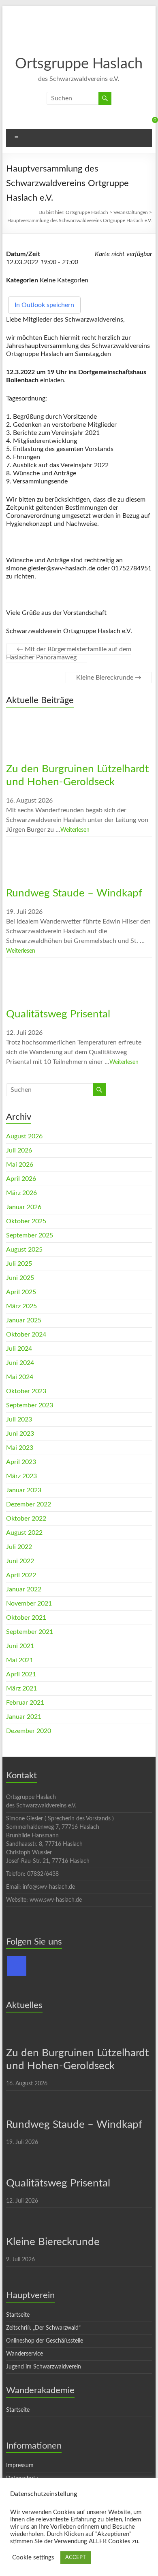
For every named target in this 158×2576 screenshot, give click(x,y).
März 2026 (21, 1193)
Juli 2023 (19, 1419)
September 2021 (30, 1632)
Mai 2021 (20, 1660)
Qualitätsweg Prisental (58, 1014)
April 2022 (21, 1575)
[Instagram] (17, 1966)
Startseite (18, 2315)
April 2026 (21, 1179)
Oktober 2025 (26, 1221)
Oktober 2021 (26, 1618)
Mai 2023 (20, 1448)
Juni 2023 (20, 1434)
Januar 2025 (24, 1320)
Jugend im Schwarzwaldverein (44, 2367)
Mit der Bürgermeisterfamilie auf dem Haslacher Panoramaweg (69, 653)
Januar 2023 (24, 1490)
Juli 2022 (19, 1547)
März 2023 (21, 1476)
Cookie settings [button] (33, 2558)
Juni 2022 (20, 1561)
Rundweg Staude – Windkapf (74, 893)
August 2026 (24, 1136)
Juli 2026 (19, 1150)
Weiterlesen (75, 830)
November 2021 (29, 1604)
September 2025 (30, 1235)
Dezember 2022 (29, 1504)
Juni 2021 (20, 1646)
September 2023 (30, 1405)
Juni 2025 (20, 1278)
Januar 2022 (24, 1589)
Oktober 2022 (26, 1519)
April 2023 (21, 1462)
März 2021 (21, 1688)
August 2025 (24, 1250)
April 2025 (21, 1292)
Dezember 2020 (29, 1731)
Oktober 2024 (26, 1335)
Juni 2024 (20, 1363)
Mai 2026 (20, 1165)
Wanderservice (25, 2354)
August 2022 (24, 1533)
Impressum (20, 2466)
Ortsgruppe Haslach (79, 64)
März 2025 (21, 1306)
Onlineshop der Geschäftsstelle (45, 2341)
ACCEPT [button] (76, 2558)
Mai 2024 (20, 1377)
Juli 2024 (19, 1349)
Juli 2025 (19, 1264)
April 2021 (21, 1674)
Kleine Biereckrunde (109, 678)
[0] (148, 123)
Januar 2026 (24, 1207)
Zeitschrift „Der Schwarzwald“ (43, 2328)
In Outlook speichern (44, 305)
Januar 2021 (24, 1717)
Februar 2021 (25, 1703)
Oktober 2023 (26, 1391)
